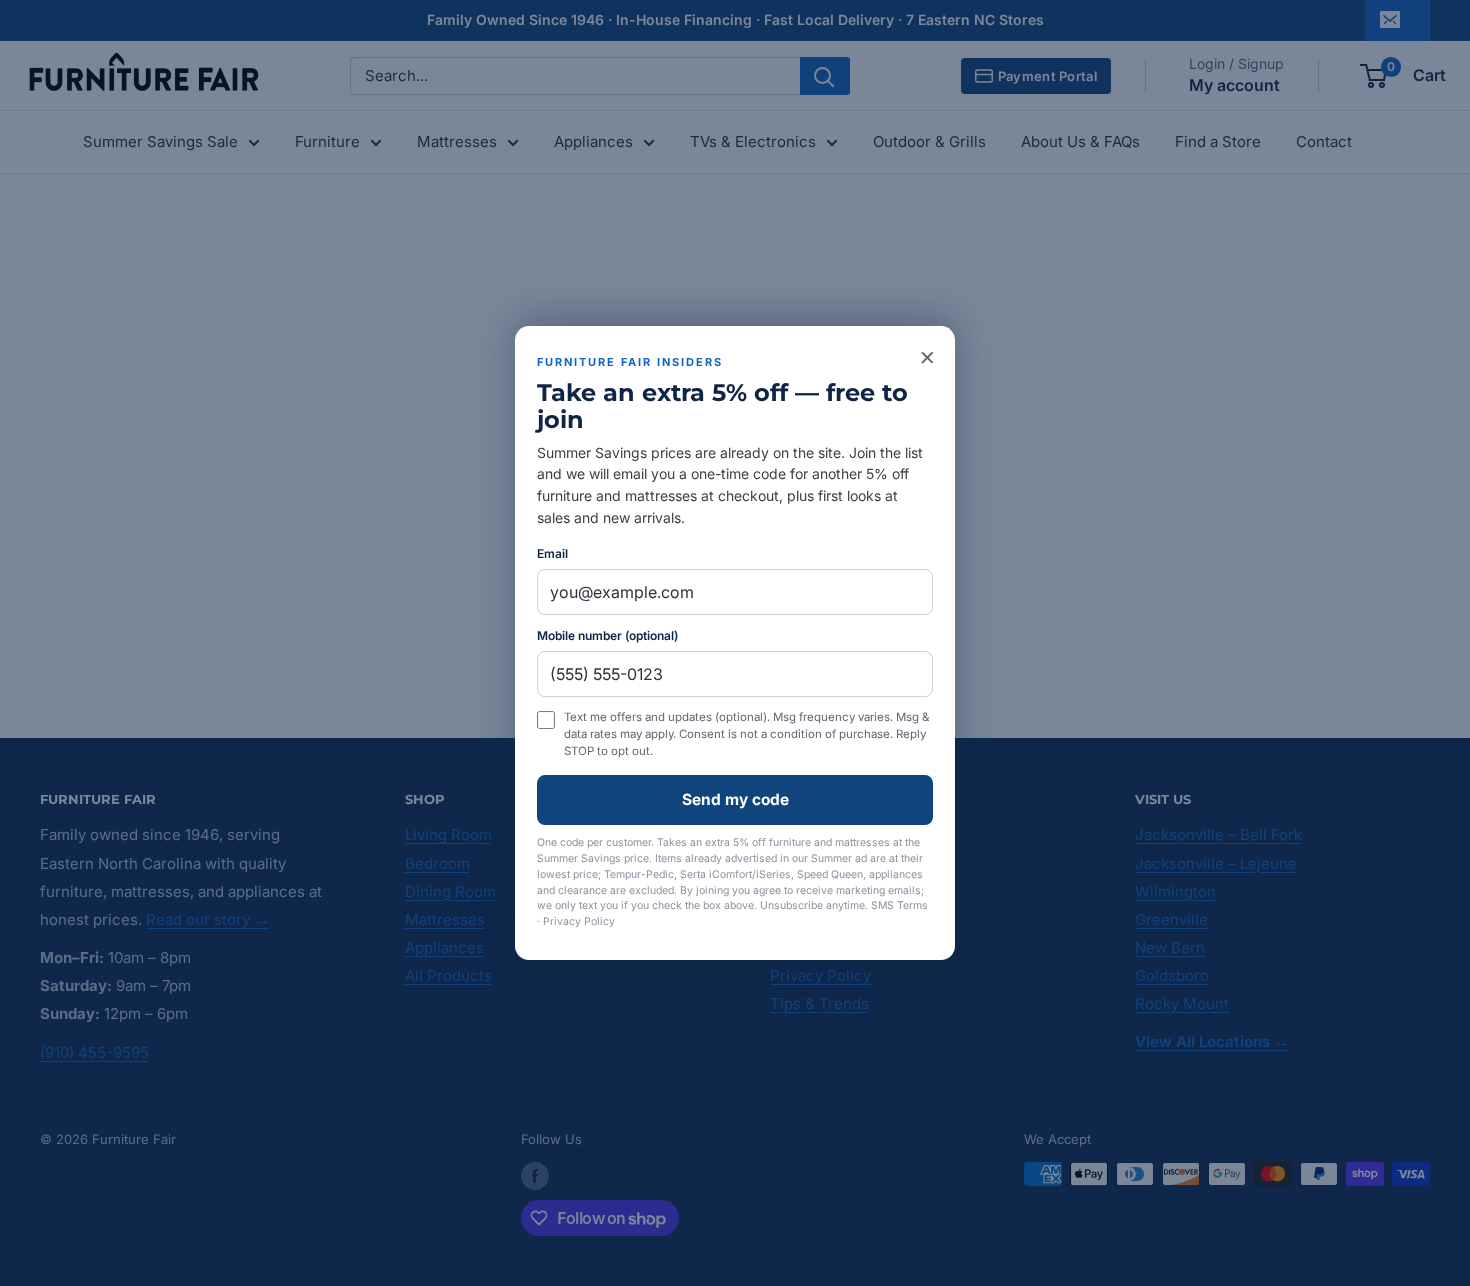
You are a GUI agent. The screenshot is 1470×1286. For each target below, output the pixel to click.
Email (552, 553)
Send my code (735, 799)
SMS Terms (899, 905)
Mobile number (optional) (607, 635)
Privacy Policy (579, 921)
